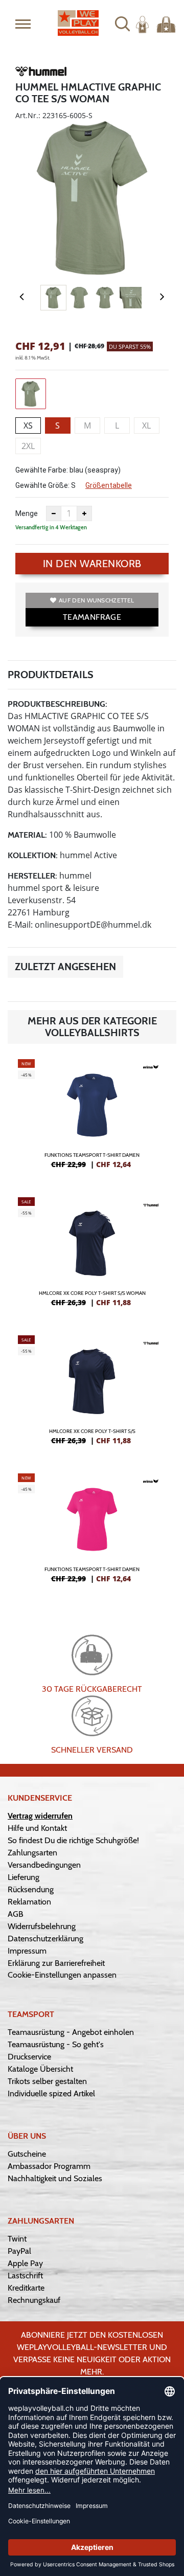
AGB (16, 1914)
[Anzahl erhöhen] (84, 513)
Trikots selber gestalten (47, 2081)
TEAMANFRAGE (92, 617)
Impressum (27, 1951)
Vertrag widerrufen (40, 1816)
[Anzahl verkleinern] (54, 513)
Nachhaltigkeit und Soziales (55, 2178)
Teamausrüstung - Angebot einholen (71, 2032)
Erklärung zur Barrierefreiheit (56, 1963)
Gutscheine (27, 2154)
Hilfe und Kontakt (37, 1828)
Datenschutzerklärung (45, 1939)
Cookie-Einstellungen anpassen (62, 1975)
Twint (17, 2239)
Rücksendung (31, 1889)
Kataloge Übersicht (40, 2069)
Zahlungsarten (32, 1853)
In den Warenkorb (92, 564)
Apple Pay (25, 2263)
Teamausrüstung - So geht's (56, 2044)
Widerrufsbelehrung (42, 1926)
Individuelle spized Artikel (51, 2093)
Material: (27, 835)
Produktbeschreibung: (57, 704)
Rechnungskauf (34, 2300)
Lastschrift (25, 2276)
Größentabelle (109, 485)
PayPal (19, 2251)
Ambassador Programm (49, 2166)
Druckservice (29, 2057)
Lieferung (24, 1877)
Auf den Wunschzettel (96, 600)
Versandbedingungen (44, 1865)
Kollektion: (33, 855)
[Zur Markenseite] (41, 73)
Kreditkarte (26, 2288)
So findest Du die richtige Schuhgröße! (73, 1840)
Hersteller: (32, 876)
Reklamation (29, 1902)
